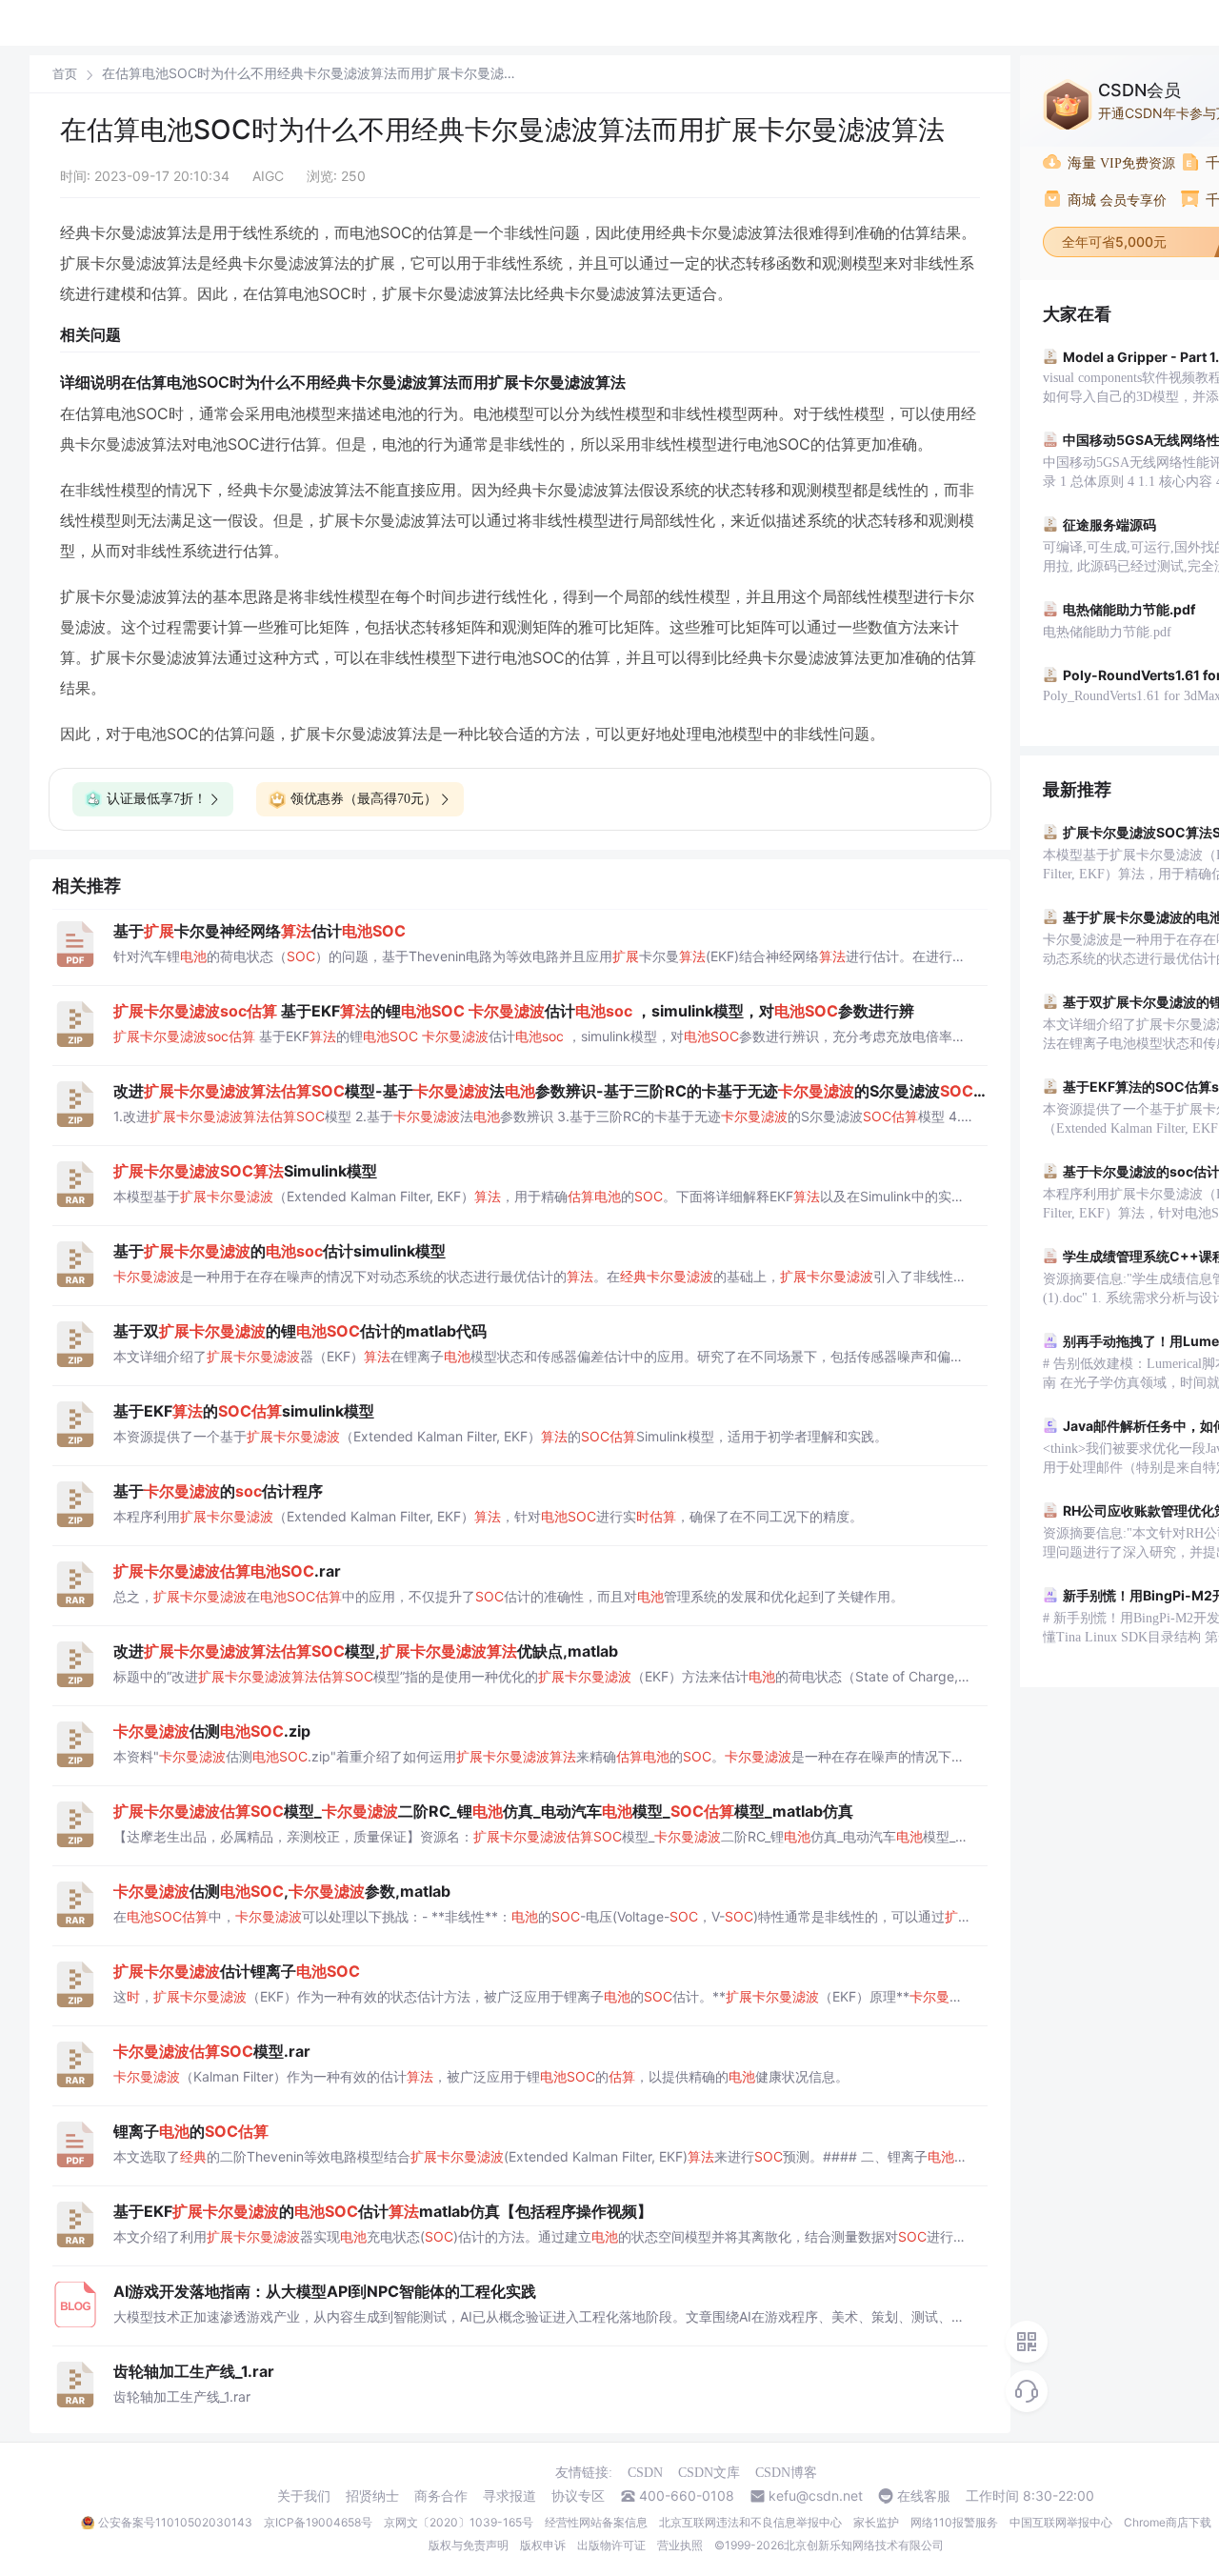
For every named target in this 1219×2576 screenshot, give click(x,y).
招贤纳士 (372, 2496)
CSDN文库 (709, 2473)
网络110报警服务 (954, 2522)
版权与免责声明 (469, 2545)
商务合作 (441, 2496)
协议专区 (578, 2496)
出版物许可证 (611, 2545)
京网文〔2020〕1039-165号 (459, 2522)
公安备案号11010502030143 (175, 2522)
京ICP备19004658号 (318, 2522)
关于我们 (304, 2496)
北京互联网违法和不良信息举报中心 (750, 2522)
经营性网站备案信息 (596, 2522)
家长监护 (876, 2522)
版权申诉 (543, 2545)
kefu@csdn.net (816, 2496)
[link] (65, 73)
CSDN (645, 2473)
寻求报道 (510, 2496)
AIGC (268, 176)
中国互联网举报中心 (1061, 2522)
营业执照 (680, 2545)
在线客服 (924, 2496)
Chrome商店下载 (1168, 2522)
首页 (65, 74)
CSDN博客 (786, 2473)
